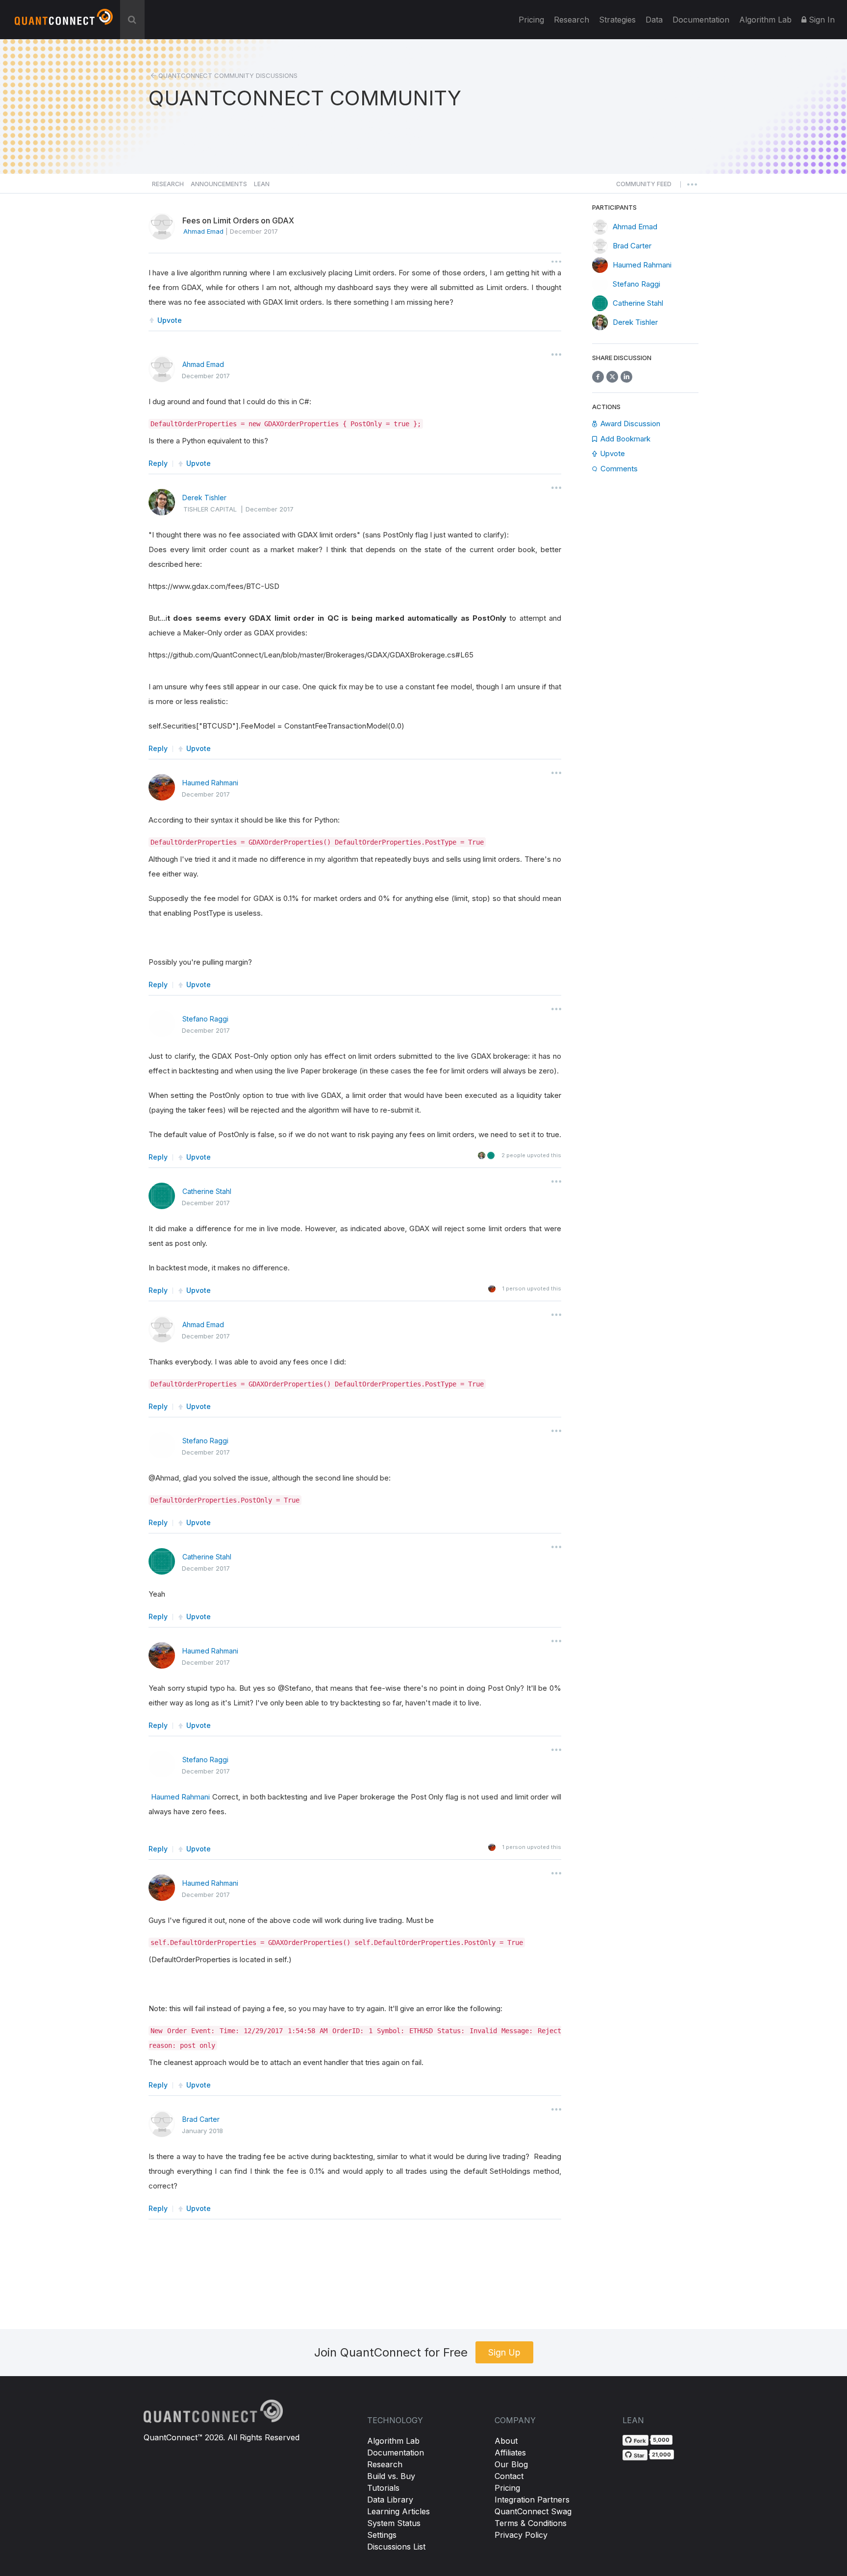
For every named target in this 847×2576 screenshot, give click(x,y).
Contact (509, 2476)
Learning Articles (399, 2511)
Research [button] (168, 184)
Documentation (396, 2453)
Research (572, 20)
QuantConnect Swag (533, 2511)
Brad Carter (201, 2119)
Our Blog (511, 2464)
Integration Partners (532, 2500)
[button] (644, 187)
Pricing (531, 20)
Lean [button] (262, 184)
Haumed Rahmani (210, 783)
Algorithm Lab (393, 2441)
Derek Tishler (204, 498)
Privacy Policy (521, 2535)
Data (654, 20)
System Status (394, 2523)
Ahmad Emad (203, 364)
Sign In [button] (821, 20)
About (506, 2441)
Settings (382, 2535)
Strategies (617, 20)
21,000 (661, 2454)
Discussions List (396, 2547)
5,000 (661, 2440)
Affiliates (510, 2453)
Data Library (390, 2500)
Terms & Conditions (531, 2523)
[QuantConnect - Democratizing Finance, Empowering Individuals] (64, 21)
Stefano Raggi (205, 1019)
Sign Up (504, 2352)
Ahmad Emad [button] (203, 231)
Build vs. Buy (391, 2476)
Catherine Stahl (207, 1191)
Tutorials (383, 2488)
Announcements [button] (219, 184)
